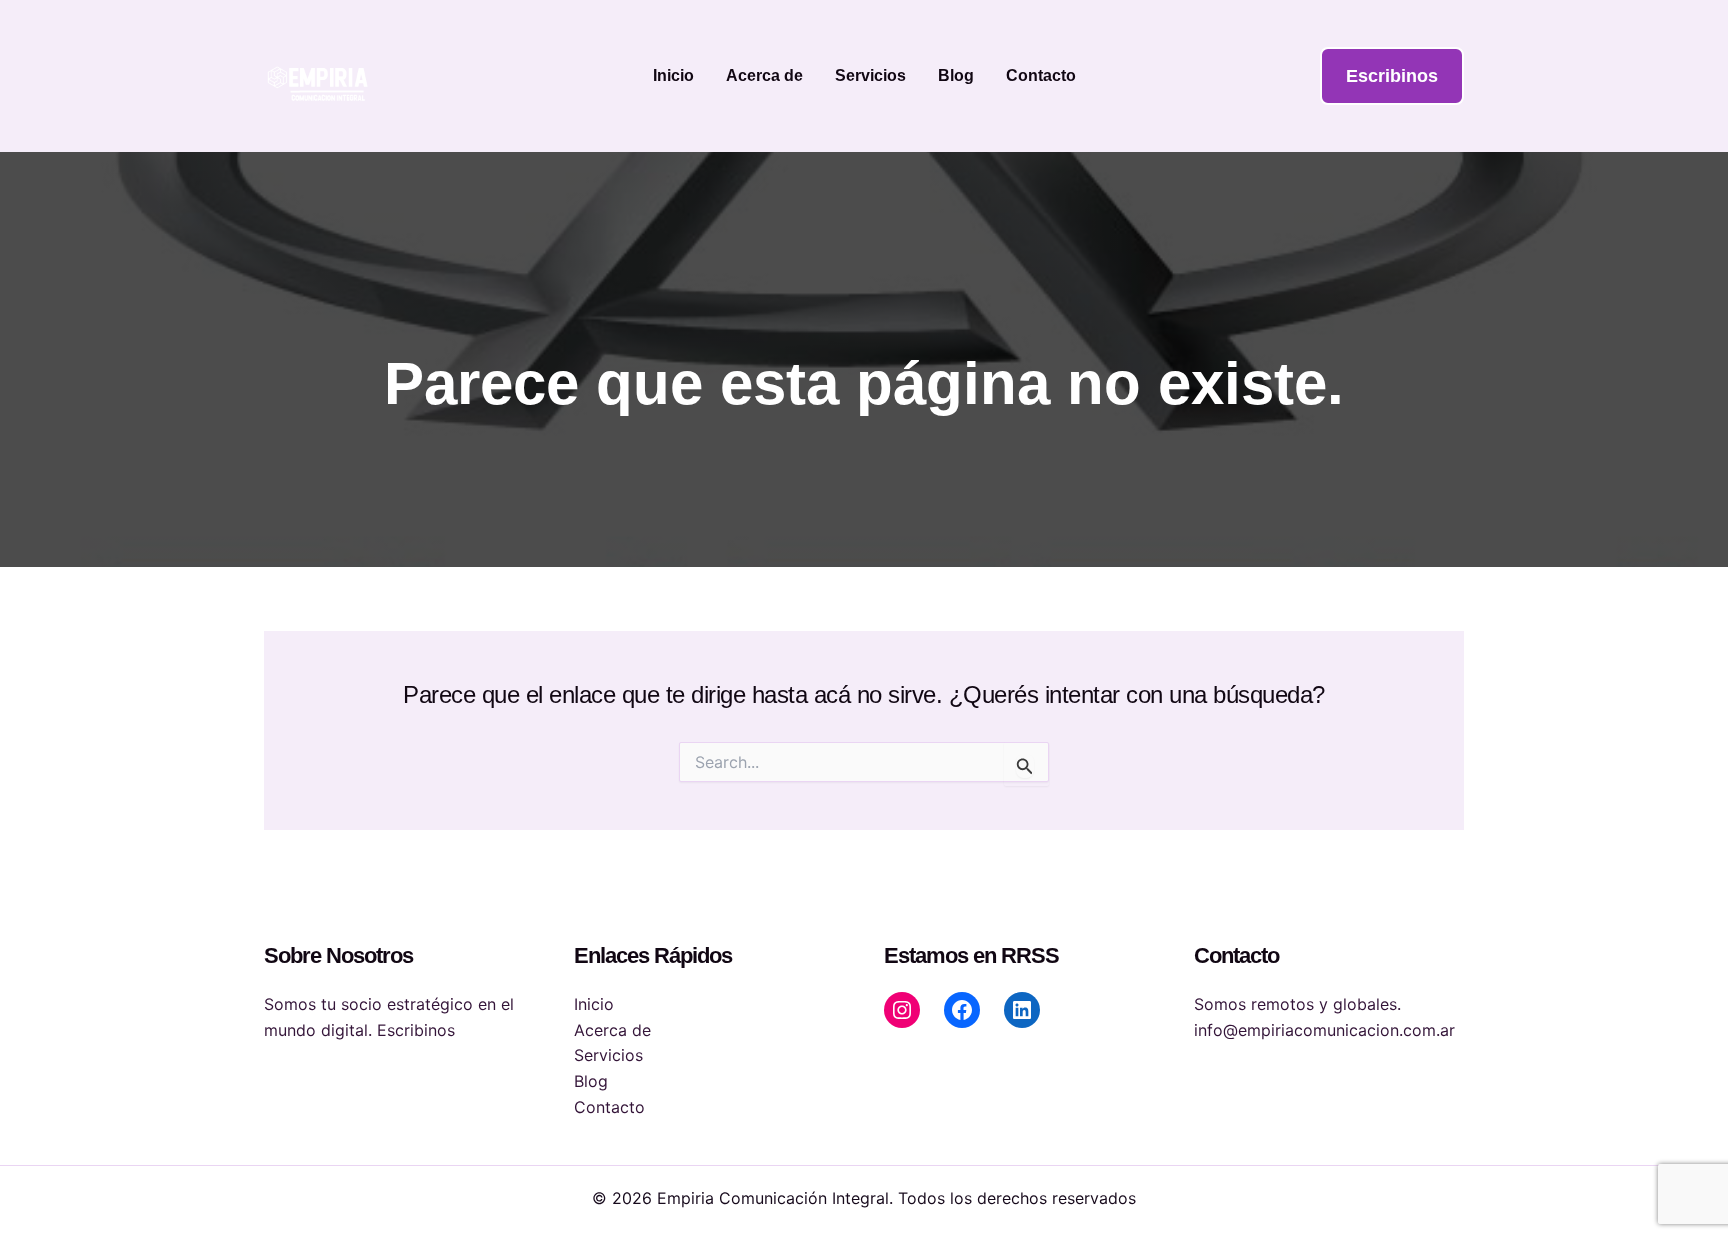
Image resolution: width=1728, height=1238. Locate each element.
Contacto (1041, 75)
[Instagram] (902, 1010)
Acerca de (764, 75)
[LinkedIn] (1022, 1010)
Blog (956, 75)
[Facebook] (962, 1010)
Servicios (870, 75)
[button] (1392, 76)
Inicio (673, 75)
